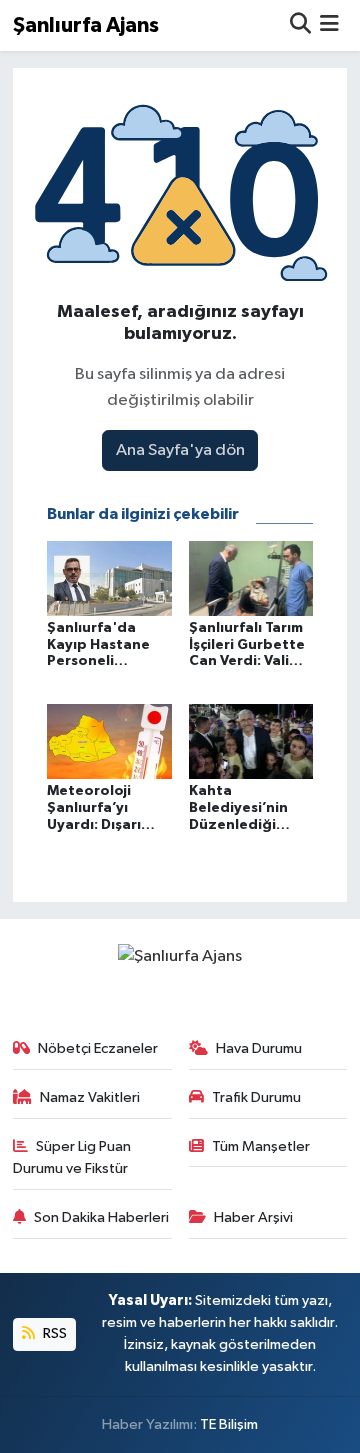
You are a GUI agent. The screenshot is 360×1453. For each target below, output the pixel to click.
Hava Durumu (259, 1048)
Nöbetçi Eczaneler (98, 1048)
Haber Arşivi (253, 1217)
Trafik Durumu (256, 1097)
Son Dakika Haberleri (101, 1217)
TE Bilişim (229, 1424)
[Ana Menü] (329, 25)
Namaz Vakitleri (90, 1097)
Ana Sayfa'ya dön (180, 450)
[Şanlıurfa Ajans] (180, 956)
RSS (53, 1333)
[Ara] (300, 25)
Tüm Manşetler (261, 1146)
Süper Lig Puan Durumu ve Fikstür (72, 1157)
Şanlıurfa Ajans (86, 25)
